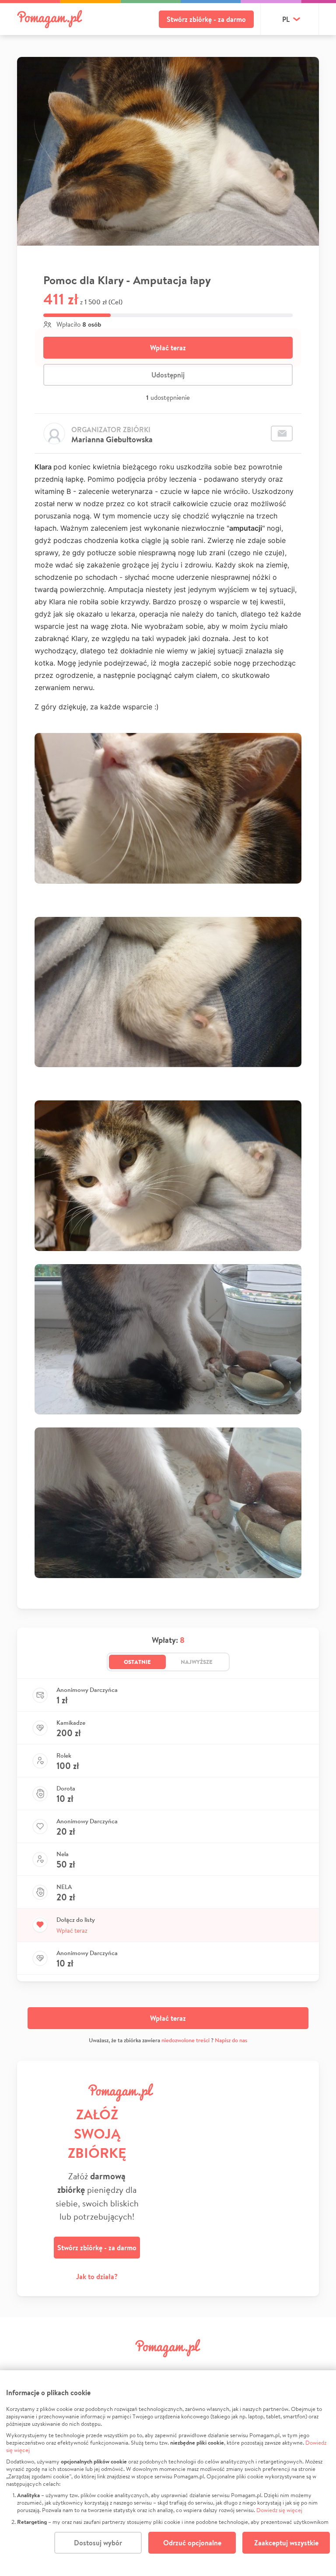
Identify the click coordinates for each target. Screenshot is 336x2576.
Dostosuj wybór (98, 2543)
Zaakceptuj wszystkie (286, 2543)
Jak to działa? (97, 2276)
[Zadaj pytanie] (282, 433)
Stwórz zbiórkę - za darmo (206, 19)
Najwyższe (197, 1662)
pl (286, 19)
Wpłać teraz (168, 348)
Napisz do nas (231, 2040)
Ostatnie (137, 1662)
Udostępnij (168, 375)
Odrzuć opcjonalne (192, 2543)
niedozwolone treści (185, 2040)
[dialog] (168, 2473)
